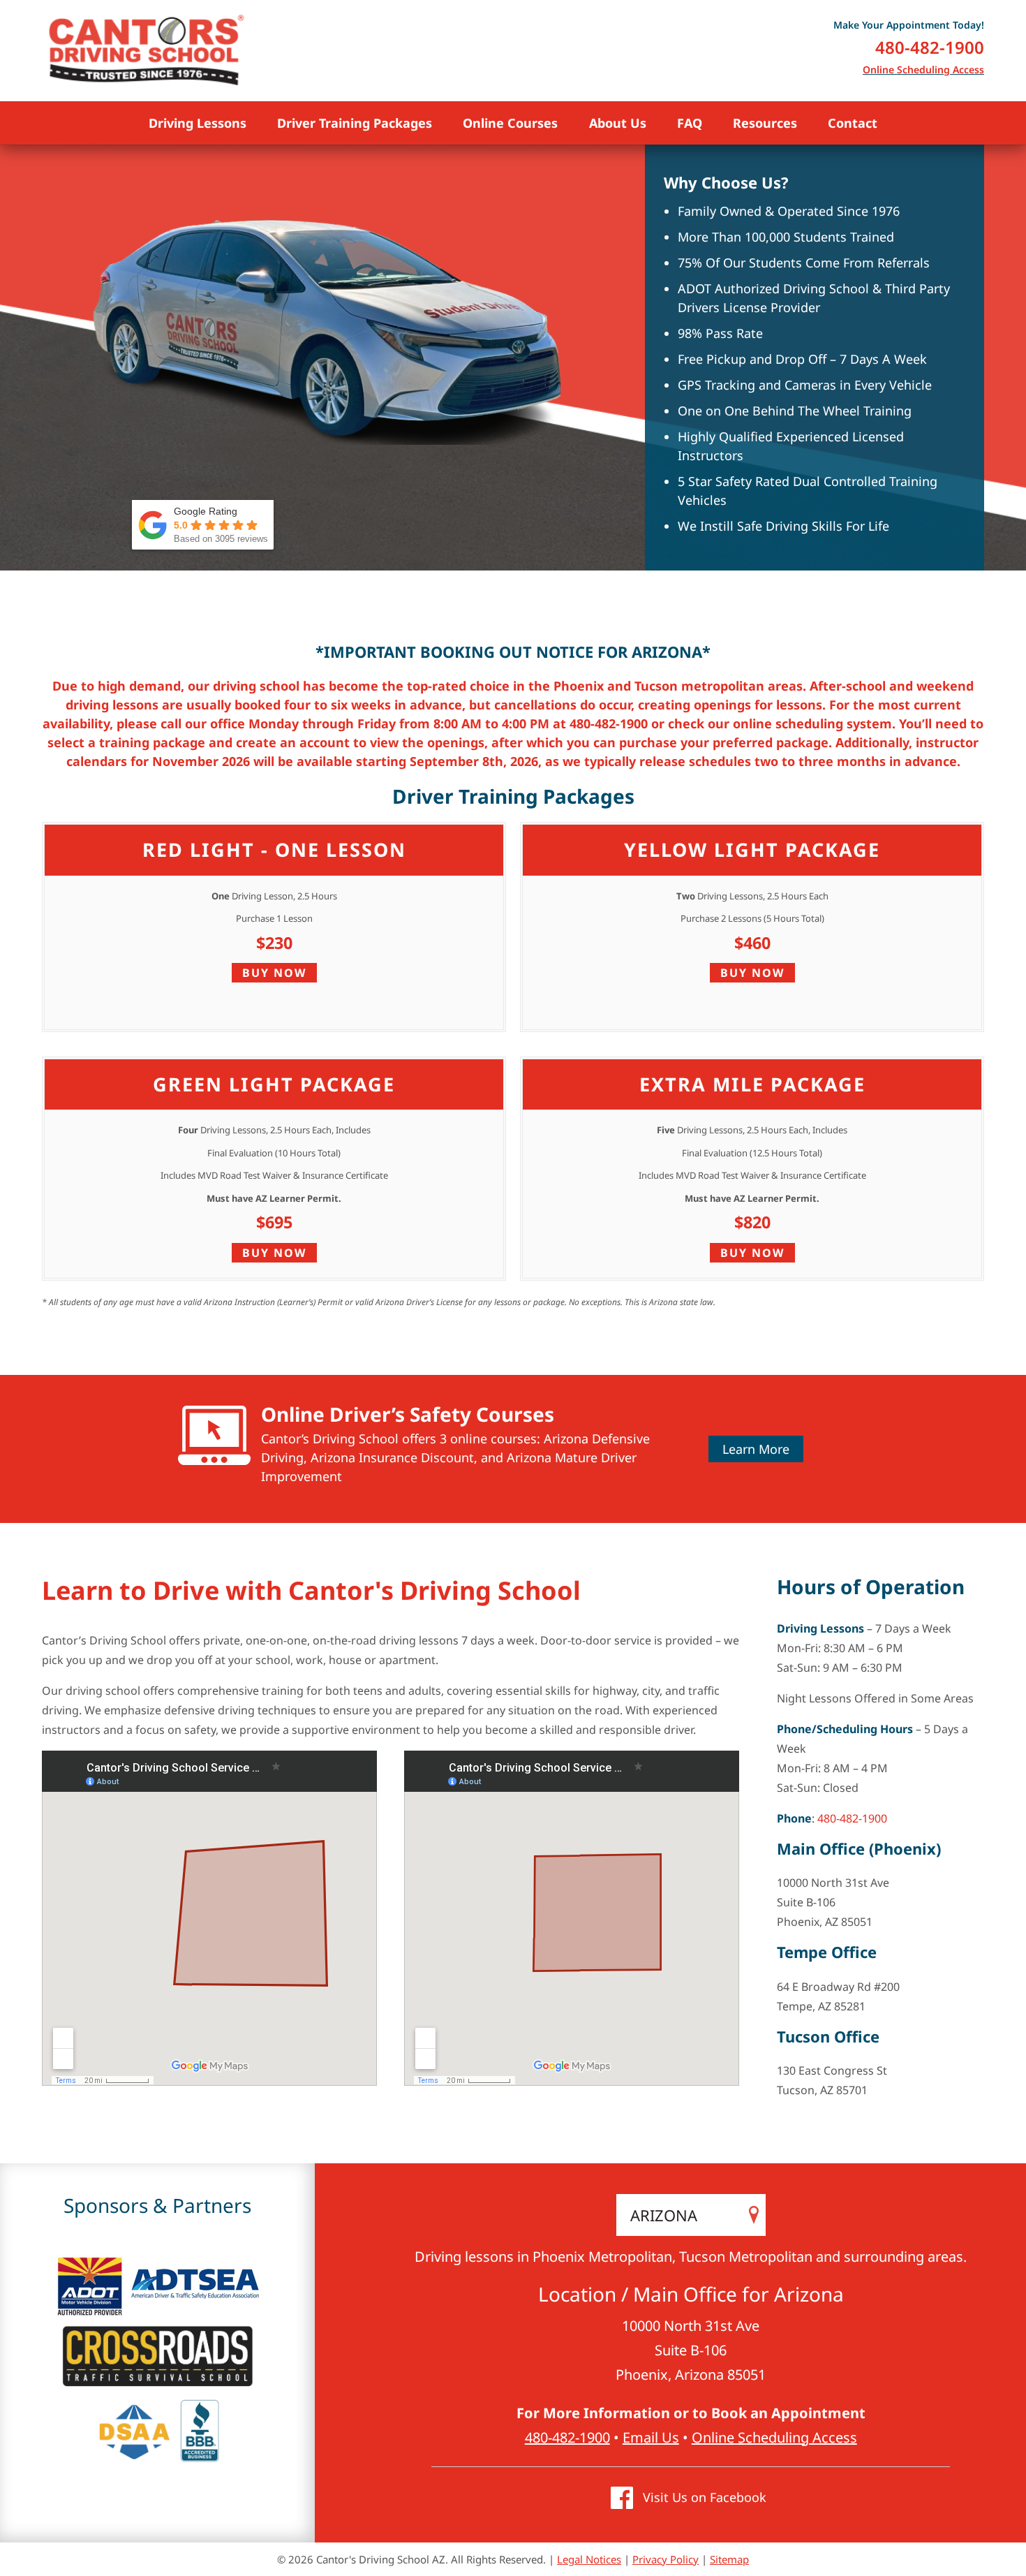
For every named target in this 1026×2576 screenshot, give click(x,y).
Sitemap (729, 2559)
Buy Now (274, 973)
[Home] (147, 51)
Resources (765, 123)
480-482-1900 (930, 47)
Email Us (651, 2437)
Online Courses (510, 123)
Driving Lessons (198, 123)
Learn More (756, 1449)
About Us (618, 123)
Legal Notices (589, 2559)
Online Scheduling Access (923, 69)
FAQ (690, 123)
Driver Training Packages (355, 123)
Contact (853, 123)
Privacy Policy (666, 2559)
